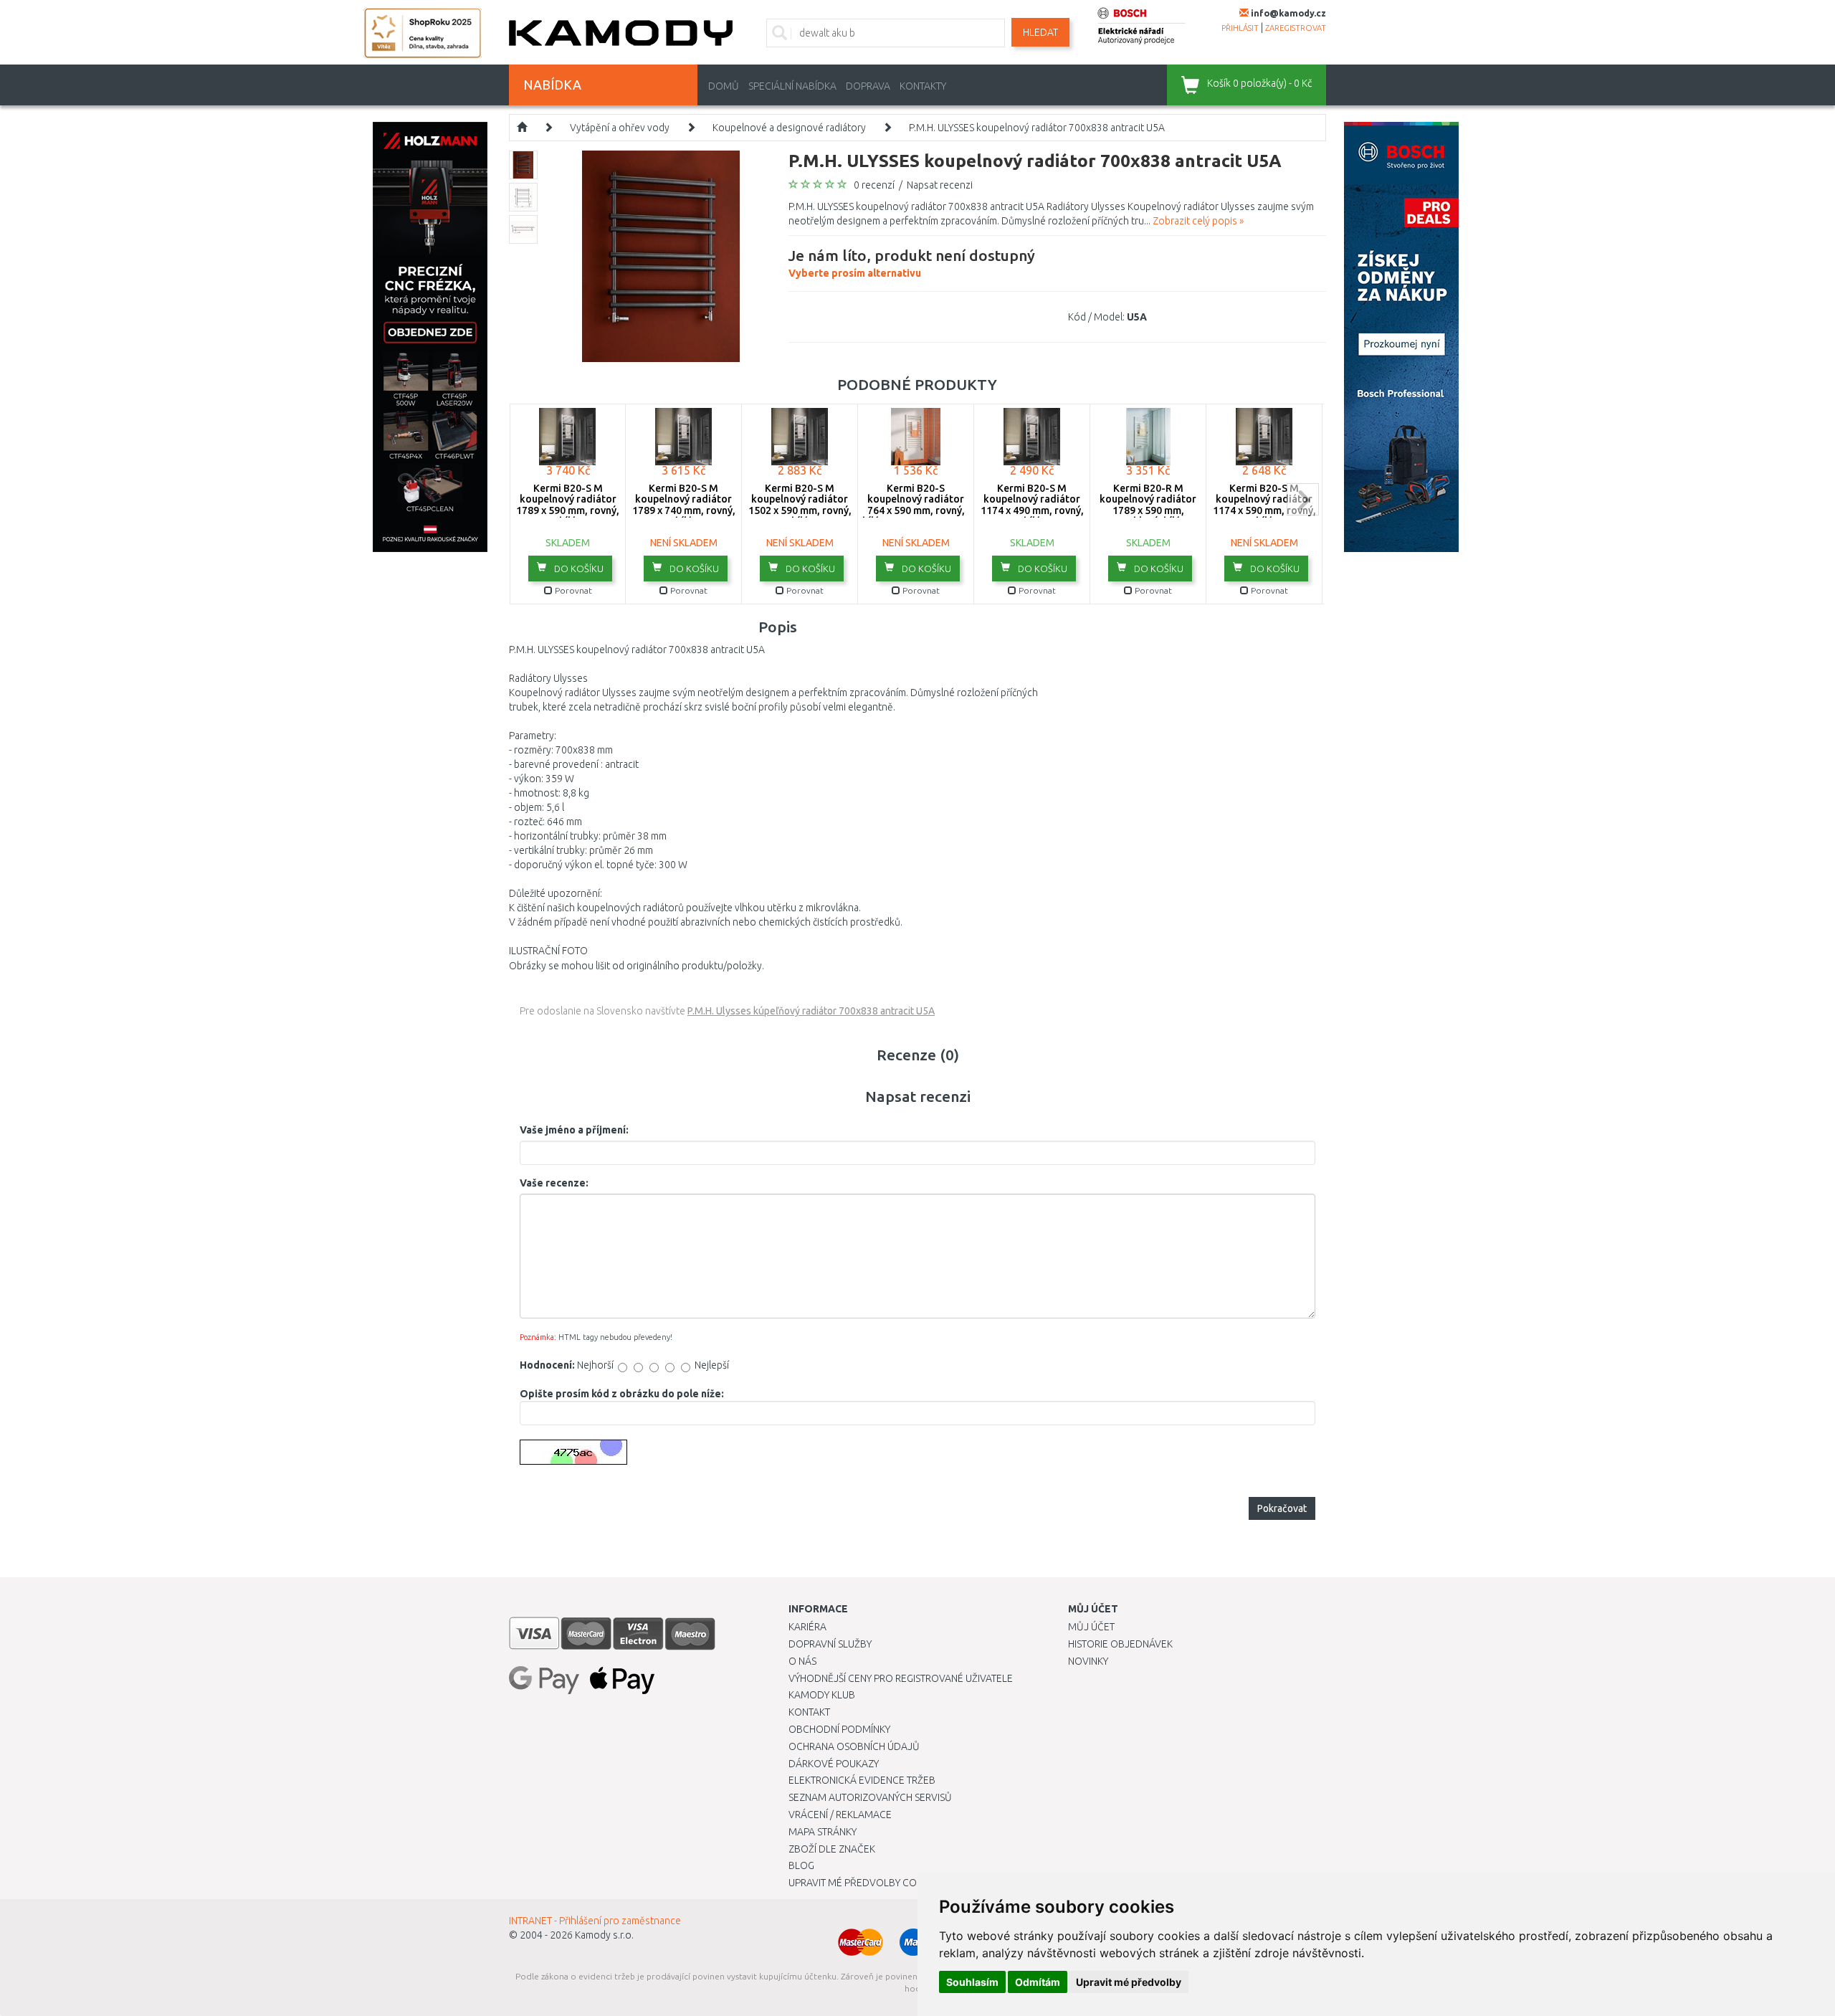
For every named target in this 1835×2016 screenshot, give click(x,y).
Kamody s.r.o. (604, 1935)
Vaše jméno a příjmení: (574, 1130)
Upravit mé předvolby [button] (1129, 1982)
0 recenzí (874, 185)
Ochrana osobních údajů (854, 1746)
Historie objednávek (1120, 1644)
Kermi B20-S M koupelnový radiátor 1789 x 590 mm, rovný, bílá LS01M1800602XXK (568, 510)
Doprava (868, 86)
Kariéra (807, 1627)
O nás (802, 1661)
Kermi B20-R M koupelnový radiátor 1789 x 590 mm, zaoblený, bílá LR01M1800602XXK (1148, 510)
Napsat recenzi (940, 185)
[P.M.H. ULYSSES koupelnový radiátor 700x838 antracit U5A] (661, 255)
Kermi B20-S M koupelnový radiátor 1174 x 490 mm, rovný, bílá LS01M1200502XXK (1032, 510)
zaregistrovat (1296, 28)
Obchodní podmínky (839, 1729)
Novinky (1088, 1661)
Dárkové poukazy (834, 1764)
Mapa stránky (823, 1832)
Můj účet (1091, 1627)
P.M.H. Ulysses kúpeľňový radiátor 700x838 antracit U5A (811, 1011)
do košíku (578, 569)
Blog (801, 1865)
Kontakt (809, 1712)
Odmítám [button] (1038, 1982)
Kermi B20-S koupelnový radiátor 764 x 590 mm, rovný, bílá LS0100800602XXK (916, 505)
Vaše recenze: (554, 1183)
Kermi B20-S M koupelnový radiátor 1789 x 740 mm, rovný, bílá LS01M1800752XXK (684, 510)
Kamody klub (822, 1695)
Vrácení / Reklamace (840, 1815)
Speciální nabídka (792, 86)
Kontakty (923, 86)
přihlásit (1240, 28)
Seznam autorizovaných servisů (870, 1797)
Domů (724, 86)
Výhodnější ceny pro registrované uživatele (901, 1678)
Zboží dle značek (832, 1849)
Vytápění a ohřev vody (620, 128)
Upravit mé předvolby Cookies (866, 1883)
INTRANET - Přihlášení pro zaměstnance (595, 1921)
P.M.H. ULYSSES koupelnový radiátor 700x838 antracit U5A (1037, 128)
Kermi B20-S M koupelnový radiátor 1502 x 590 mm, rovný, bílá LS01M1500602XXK (800, 510)
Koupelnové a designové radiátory (789, 128)
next (1303, 499)
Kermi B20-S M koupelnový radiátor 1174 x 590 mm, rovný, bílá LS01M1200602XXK (1264, 510)
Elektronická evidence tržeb (862, 1780)
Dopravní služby (830, 1644)
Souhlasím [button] (972, 1982)
